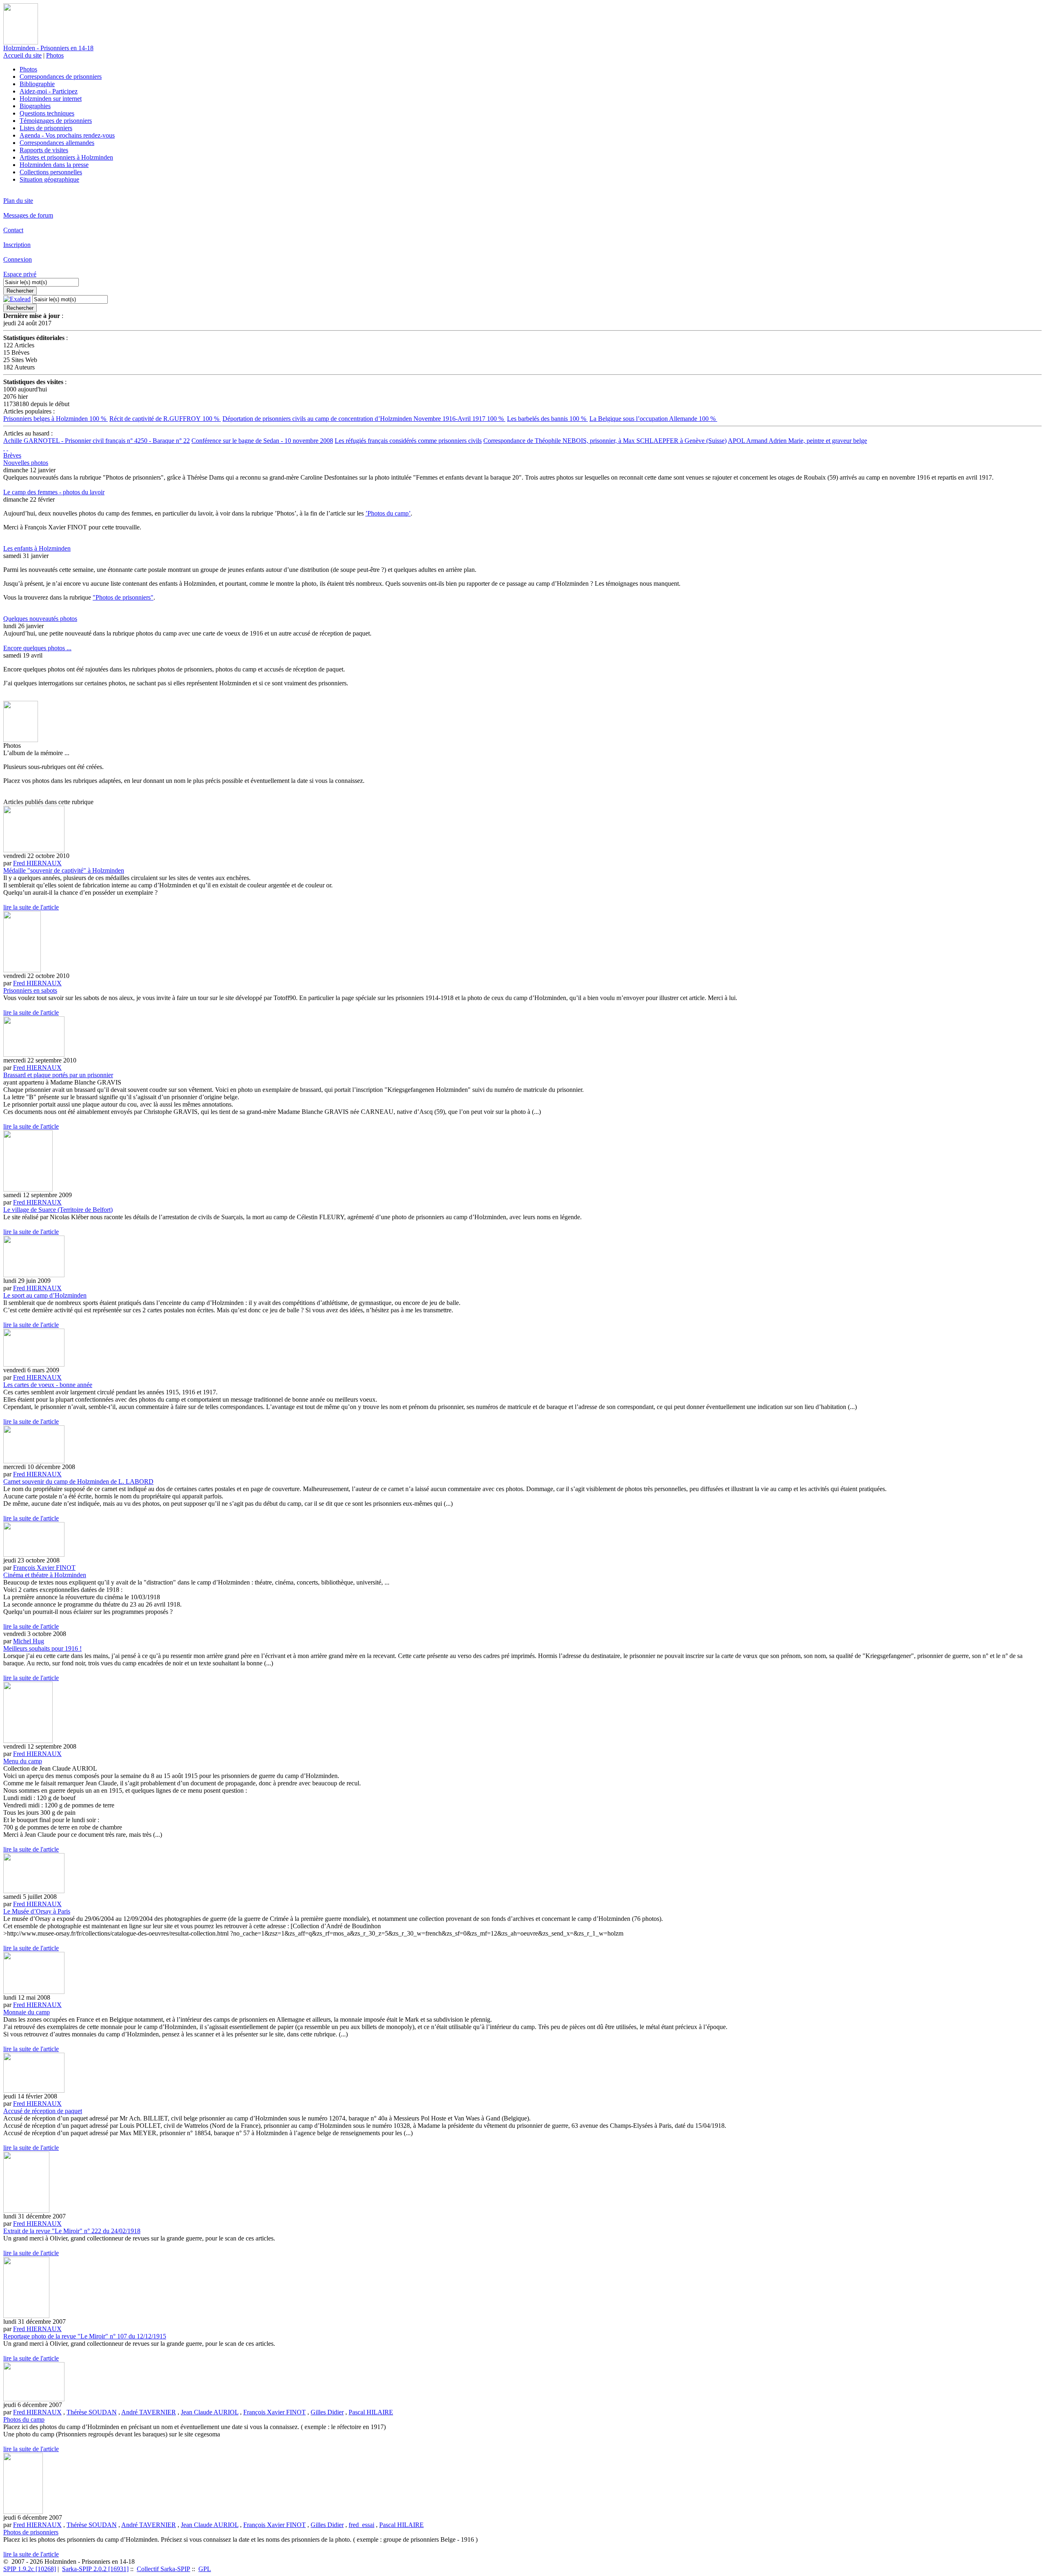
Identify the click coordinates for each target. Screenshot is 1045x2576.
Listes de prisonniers (46, 128)
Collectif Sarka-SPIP (163, 2569)
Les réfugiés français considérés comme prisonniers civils (408, 441)
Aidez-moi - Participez (49, 91)
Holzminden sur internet (51, 99)
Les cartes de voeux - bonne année (48, 1385)
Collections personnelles (51, 172)
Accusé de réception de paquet (43, 2111)
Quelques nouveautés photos (40, 619)
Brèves (12, 455)
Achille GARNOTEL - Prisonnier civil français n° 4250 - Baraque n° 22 (97, 441)
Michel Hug (29, 1641)
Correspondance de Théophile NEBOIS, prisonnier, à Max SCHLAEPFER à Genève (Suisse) (605, 441)
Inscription (17, 245)
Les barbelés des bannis (547, 419)
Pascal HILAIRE (371, 2412)
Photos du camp (24, 2419)
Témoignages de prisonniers (56, 121)
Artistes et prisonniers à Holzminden (66, 157)
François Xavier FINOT (44, 1568)
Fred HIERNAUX (37, 863)
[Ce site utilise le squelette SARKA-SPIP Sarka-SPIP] (4, 448)
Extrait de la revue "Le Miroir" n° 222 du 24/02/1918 (72, 2231)
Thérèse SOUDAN (92, 2412)
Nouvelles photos (26, 463)
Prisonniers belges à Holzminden (56, 419)
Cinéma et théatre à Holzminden (45, 1575)
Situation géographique (49, 179)
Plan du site (18, 201)
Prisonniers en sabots (30, 990)
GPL (205, 2569)
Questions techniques (47, 113)
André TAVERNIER (149, 2412)
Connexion (18, 259)
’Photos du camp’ (388, 513)
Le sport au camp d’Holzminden (45, 1295)
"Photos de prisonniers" (123, 597)
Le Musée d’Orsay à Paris (37, 1911)
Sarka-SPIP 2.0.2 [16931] (95, 2569)
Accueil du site (22, 55)
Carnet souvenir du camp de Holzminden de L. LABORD (78, 1481)
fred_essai (361, 2525)
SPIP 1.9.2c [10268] (30, 2569)
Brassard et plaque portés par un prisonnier (58, 1075)
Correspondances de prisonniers (61, 77)
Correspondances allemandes (57, 143)
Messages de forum (28, 215)
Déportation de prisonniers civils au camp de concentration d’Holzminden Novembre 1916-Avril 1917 (364, 419)
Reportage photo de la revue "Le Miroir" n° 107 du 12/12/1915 (85, 2336)
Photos (55, 55)
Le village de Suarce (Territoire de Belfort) (58, 1210)
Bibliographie (37, 84)
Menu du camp (23, 1761)
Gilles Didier (327, 2412)
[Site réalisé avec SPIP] (7, 448)
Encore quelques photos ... (37, 648)
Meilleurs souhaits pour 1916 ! (42, 1648)
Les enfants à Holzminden (37, 548)
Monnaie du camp (27, 2012)
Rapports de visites (44, 150)
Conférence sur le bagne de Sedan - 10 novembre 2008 (262, 441)
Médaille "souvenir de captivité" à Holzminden (64, 870)
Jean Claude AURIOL (210, 2412)
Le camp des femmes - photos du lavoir (54, 492)
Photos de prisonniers (31, 2532)
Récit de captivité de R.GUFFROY (165, 419)
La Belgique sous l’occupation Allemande (653, 419)
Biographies (35, 106)
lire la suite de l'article (31, 907)
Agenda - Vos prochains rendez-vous (67, 135)
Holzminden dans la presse (54, 165)
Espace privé (20, 274)
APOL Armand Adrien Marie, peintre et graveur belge (797, 441)
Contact (13, 230)
